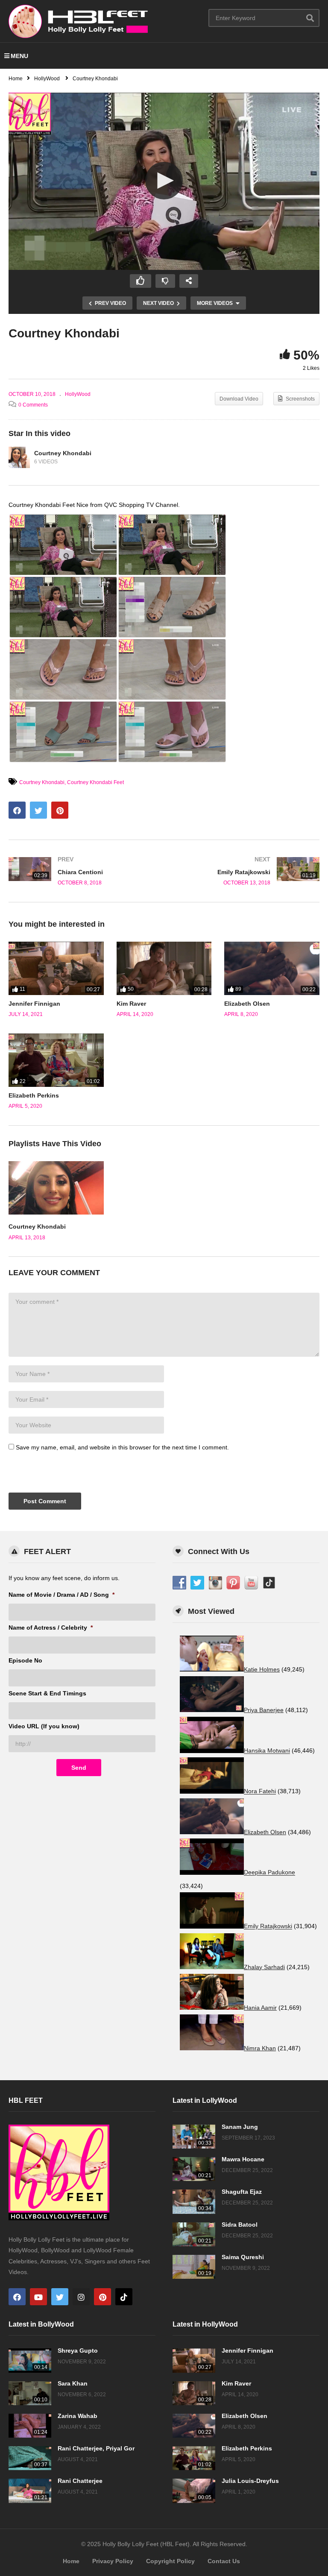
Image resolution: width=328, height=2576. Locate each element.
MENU (19, 56)
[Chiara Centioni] (82, 871)
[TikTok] (124, 2297)
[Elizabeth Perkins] (56, 1060)
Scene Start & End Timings (47, 1693)
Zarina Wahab (78, 2416)
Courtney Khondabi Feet (95, 782)
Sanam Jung (240, 2127)
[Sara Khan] (30, 2393)
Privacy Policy (113, 2561)
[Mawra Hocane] (194, 2169)
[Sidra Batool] (194, 2234)
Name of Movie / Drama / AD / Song (61, 1595)
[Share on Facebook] (17, 810)
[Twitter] (60, 2297)
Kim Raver (131, 1004)
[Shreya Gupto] (30, 2360)
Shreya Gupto (78, 2351)
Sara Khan (73, 2383)
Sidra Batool (240, 2225)
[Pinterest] (102, 2297)
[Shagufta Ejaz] (194, 2201)
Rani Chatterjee (80, 2481)
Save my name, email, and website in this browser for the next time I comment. (122, 1447)
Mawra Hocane (243, 2159)
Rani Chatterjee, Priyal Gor (96, 2448)
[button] (164, 181)
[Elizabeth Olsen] (272, 968)
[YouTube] (38, 2297)
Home (71, 2561)
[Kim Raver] (164, 968)
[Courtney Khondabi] (19, 457)
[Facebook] (17, 2297)
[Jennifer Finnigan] (56, 968)
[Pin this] (60, 810)
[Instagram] (81, 2297)
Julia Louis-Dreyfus (250, 2481)
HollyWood (78, 394)
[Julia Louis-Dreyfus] (194, 2491)
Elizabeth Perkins (34, 1095)
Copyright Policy (170, 2561)
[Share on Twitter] (38, 810)
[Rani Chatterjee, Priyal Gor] (30, 2458)
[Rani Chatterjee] (30, 2491)
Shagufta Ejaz (242, 2192)
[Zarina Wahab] (30, 2426)
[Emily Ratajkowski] (246, 871)
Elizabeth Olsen (247, 1004)
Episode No (25, 1660)
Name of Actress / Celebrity (51, 1628)
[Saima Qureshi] (194, 2267)
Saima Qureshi (243, 2257)
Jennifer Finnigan (34, 1004)
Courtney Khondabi (63, 453)
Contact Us (224, 2561)
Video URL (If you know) (44, 1726)
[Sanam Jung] (194, 2137)
